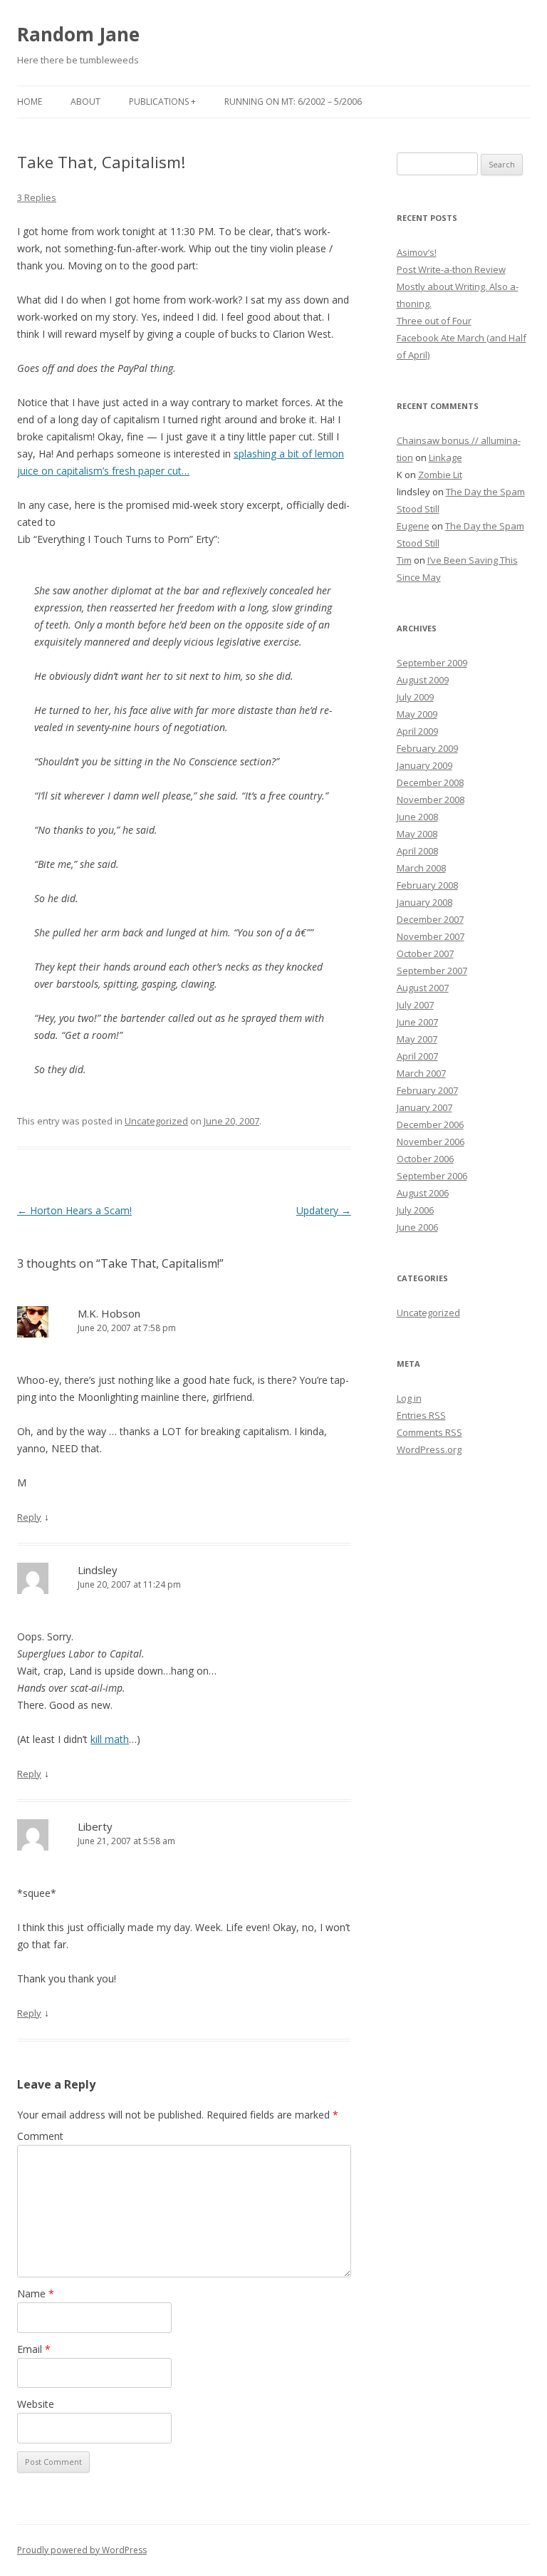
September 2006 (432, 1176)
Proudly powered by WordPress (82, 2550)
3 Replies (37, 197)
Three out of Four (434, 321)
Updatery (324, 1210)
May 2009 (417, 714)
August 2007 (423, 988)
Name (36, 2293)
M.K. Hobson (109, 1313)
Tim (404, 560)
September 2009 (432, 663)
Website (36, 2404)
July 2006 (415, 1210)
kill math (110, 1739)
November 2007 (431, 936)
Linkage (446, 457)
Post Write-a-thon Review (451, 269)
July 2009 (415, 697)
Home (30, 102)
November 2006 (431, 1142)
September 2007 (432, 971)
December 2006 (430, 1124)
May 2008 (417, 834)
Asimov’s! (417, 252)
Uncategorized (156, 1121)
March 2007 (421, 1073)
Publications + (162, 102)
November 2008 (431, 800)
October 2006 (425, 1159)
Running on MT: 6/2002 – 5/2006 (293, 102)
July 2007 (415, 1005)
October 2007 (425, 953)
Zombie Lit (440, 475)
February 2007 (427, 1090)
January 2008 (424, 902)
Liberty (95, 1826)
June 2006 (417, 1227)
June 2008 (417, 817)
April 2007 (417, 1056)
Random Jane (78, 34)
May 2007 (417, 1039)
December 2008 (430, 782)
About (85, 102)
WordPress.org (429, 1449)
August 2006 (423, 1193)
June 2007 (417, 1022)
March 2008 (421, 868)
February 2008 (427, 885)
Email (34, 2349)
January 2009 (424, 765)
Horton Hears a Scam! (74, 1210)
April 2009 (417, 731)
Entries (421, 1415)
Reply (29, 1517)
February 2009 (427, 748)
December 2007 (430, 919)
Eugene (413, 526)
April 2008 (417, 851)
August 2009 (423, 680)
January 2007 (424, 1107)
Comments (429, 1432)
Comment (40, 2136)
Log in (409, 1398)
